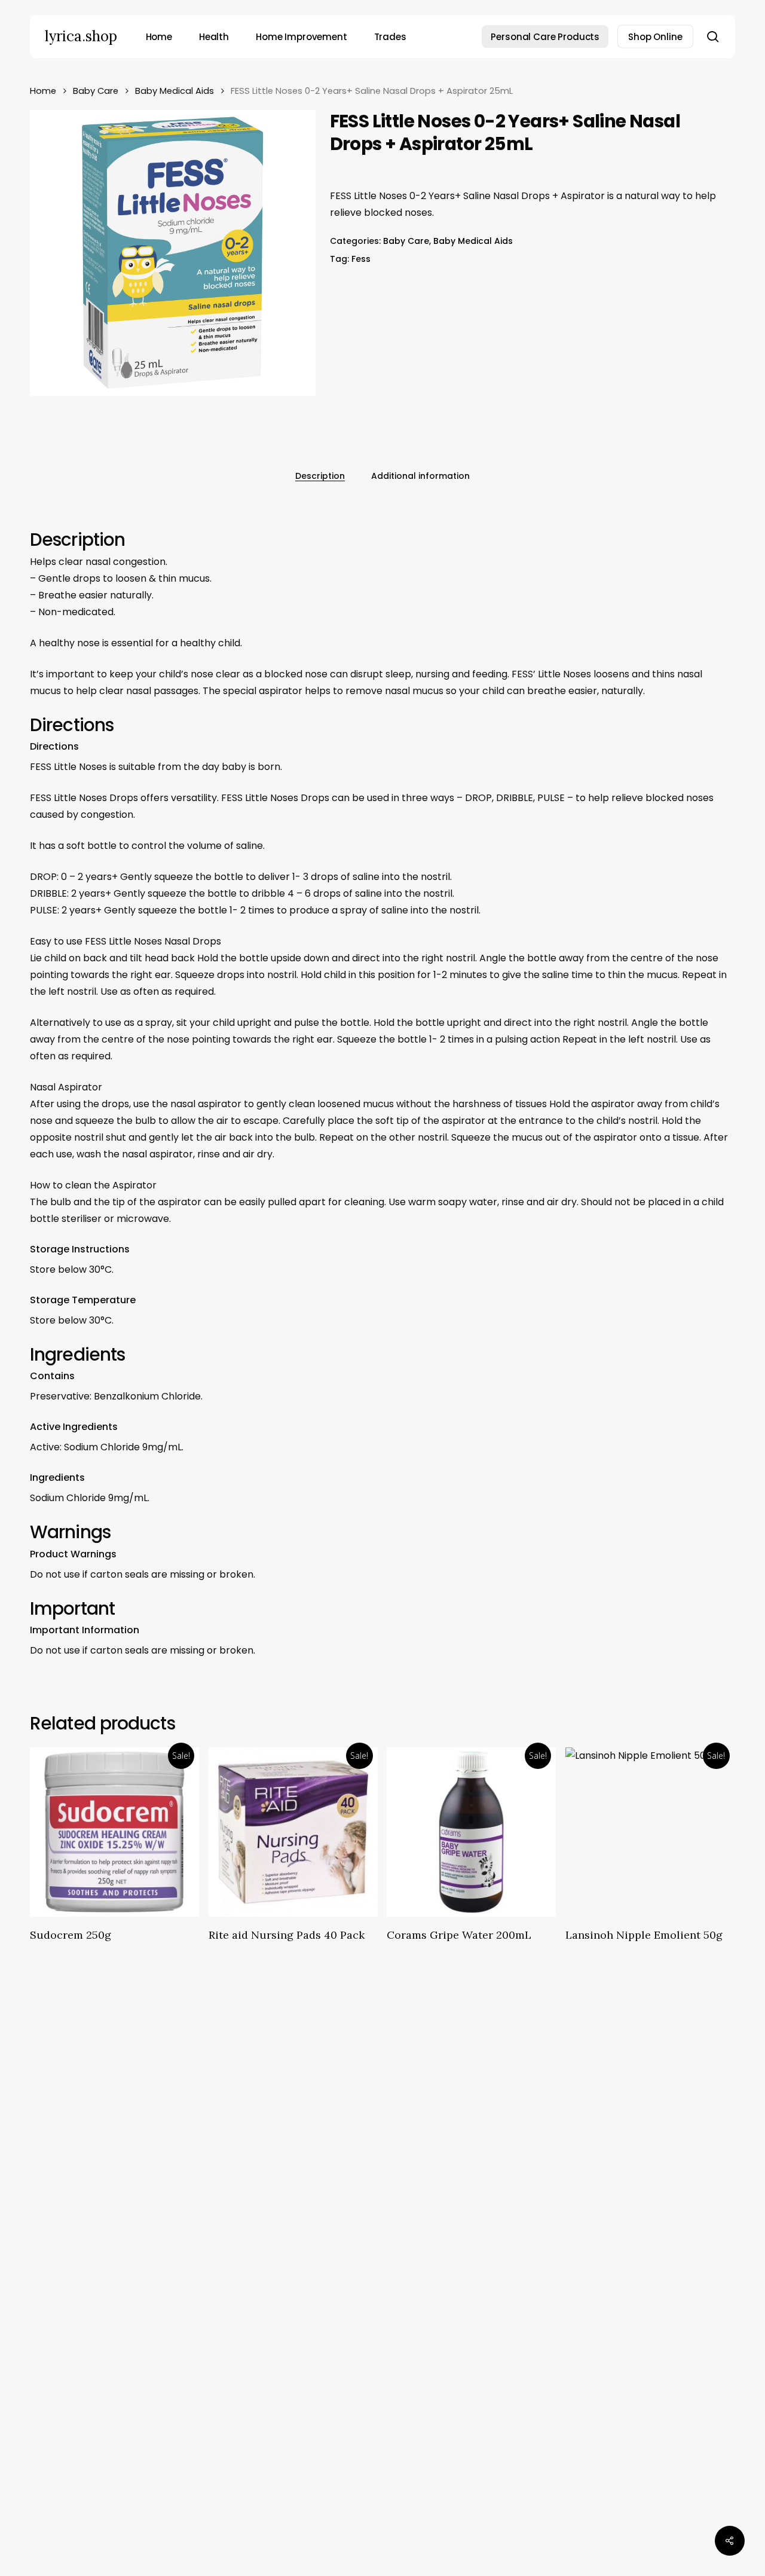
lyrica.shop (81, 36)
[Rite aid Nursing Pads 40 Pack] (293, 1832)
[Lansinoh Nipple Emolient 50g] (650, 1832)
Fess (361, 259)
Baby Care (96, 91)
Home (43, 91)
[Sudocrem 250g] (114, 1832)
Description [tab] (320, 476)
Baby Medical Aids (175, 91)
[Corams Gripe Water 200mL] (471, 1832)
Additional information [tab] (420, 476)
